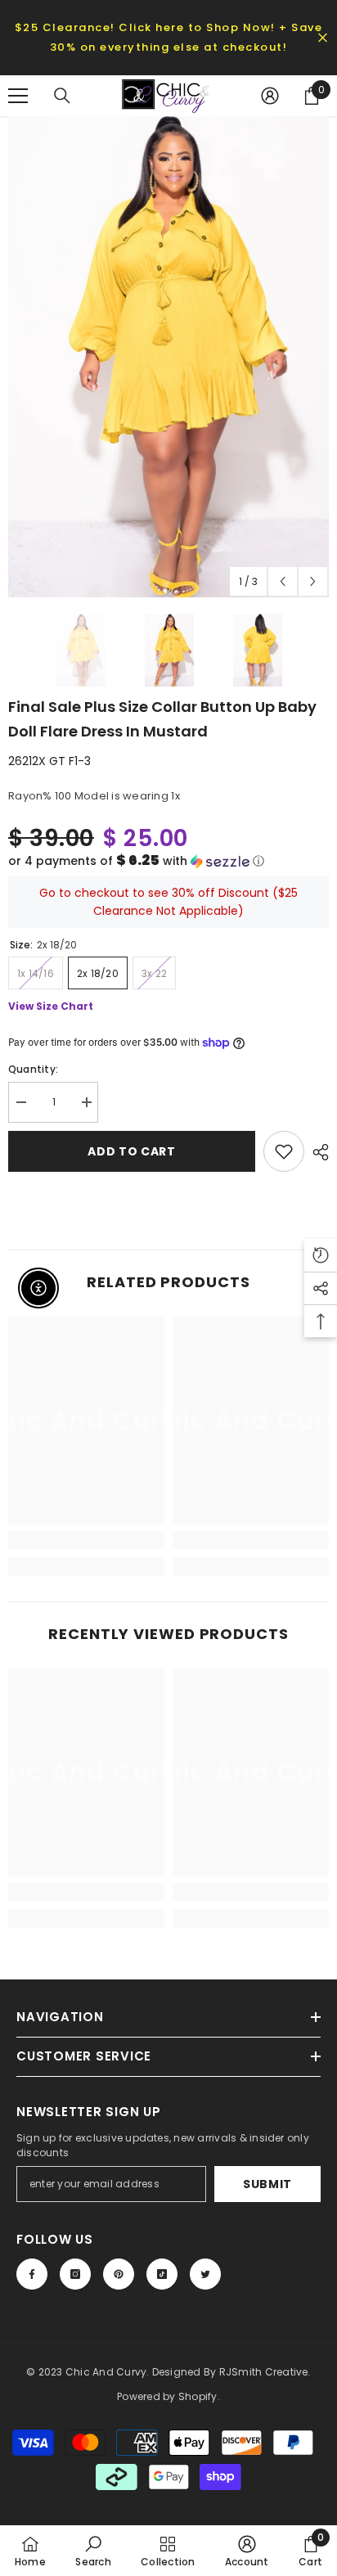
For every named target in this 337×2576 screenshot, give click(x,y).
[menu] (18, 96)
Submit (267, 2184)
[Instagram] (75, 2274)
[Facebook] (32, 2274)
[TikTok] (162, 2274)
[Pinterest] (119, 2274)
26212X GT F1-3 (49, 761)
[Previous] (283, 581)
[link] (86, 1540)
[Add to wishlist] (284, 1151)
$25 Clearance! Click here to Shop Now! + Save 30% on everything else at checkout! (169, 37)
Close (323, 38)
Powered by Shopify (167, 2396)
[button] (168, 861)
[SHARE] (317, 1152)
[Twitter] (205, 2274)
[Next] (313, 581)
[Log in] (270, 96)
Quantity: (33, 1069)
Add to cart (132, 1151)
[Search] (62, 96)
